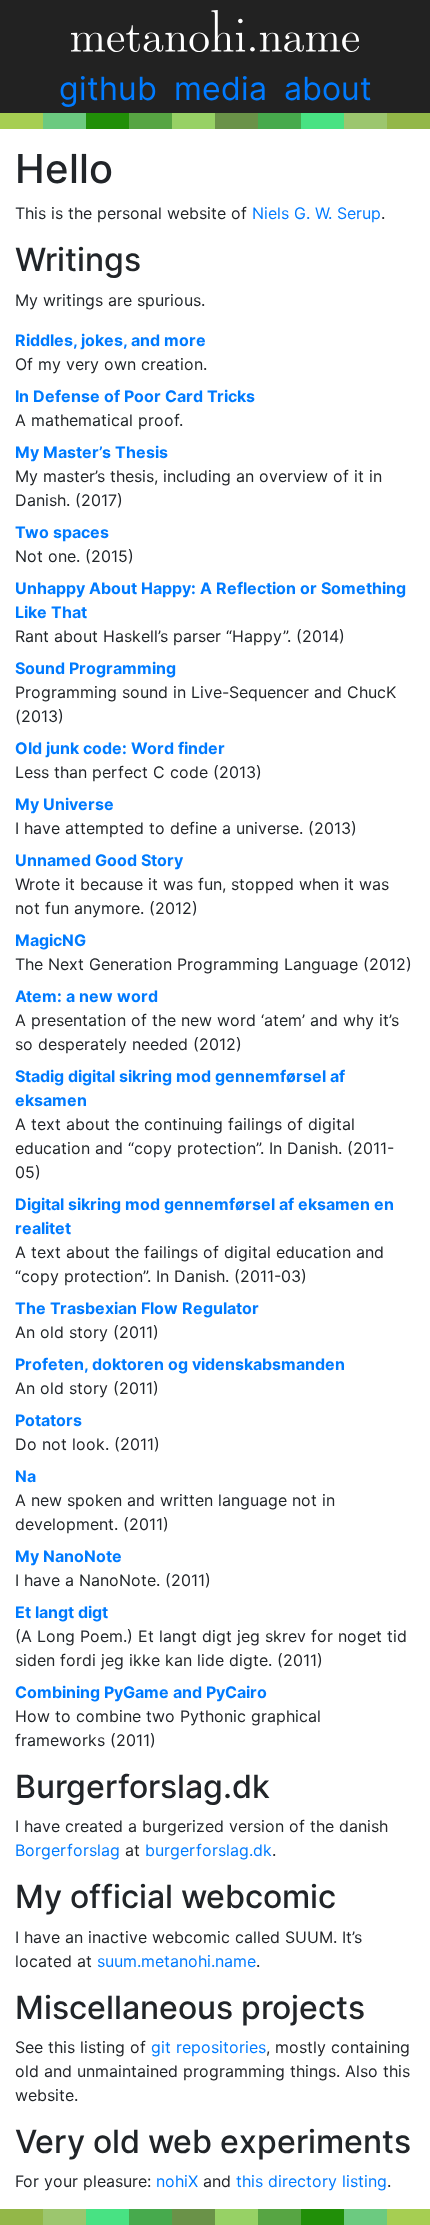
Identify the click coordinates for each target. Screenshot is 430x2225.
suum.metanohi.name (176, 1961)
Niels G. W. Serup (316, 213)
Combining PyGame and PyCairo (141, 1692)
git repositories (208, 2047)
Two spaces (62, 532)
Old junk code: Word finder (120, 748)
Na (25, 1476)
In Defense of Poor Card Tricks (135, 396)
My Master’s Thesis (91, 452)
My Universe (64, 804)
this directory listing (311, 2181)
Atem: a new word (86, 996)
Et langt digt (61, 1612)
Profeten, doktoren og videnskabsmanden (180, 1364)
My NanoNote (68, 1556)
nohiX (177, 2181)
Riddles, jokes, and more (110, 340)
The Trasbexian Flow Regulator (137, 1308)
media (220, 88)
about (328, 88)
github (108, 88)
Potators (48, 1420)
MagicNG (50, 940)
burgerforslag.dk (208, 1850)
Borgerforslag (67, 1850)
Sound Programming (95, 668)
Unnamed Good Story (99, 860)
